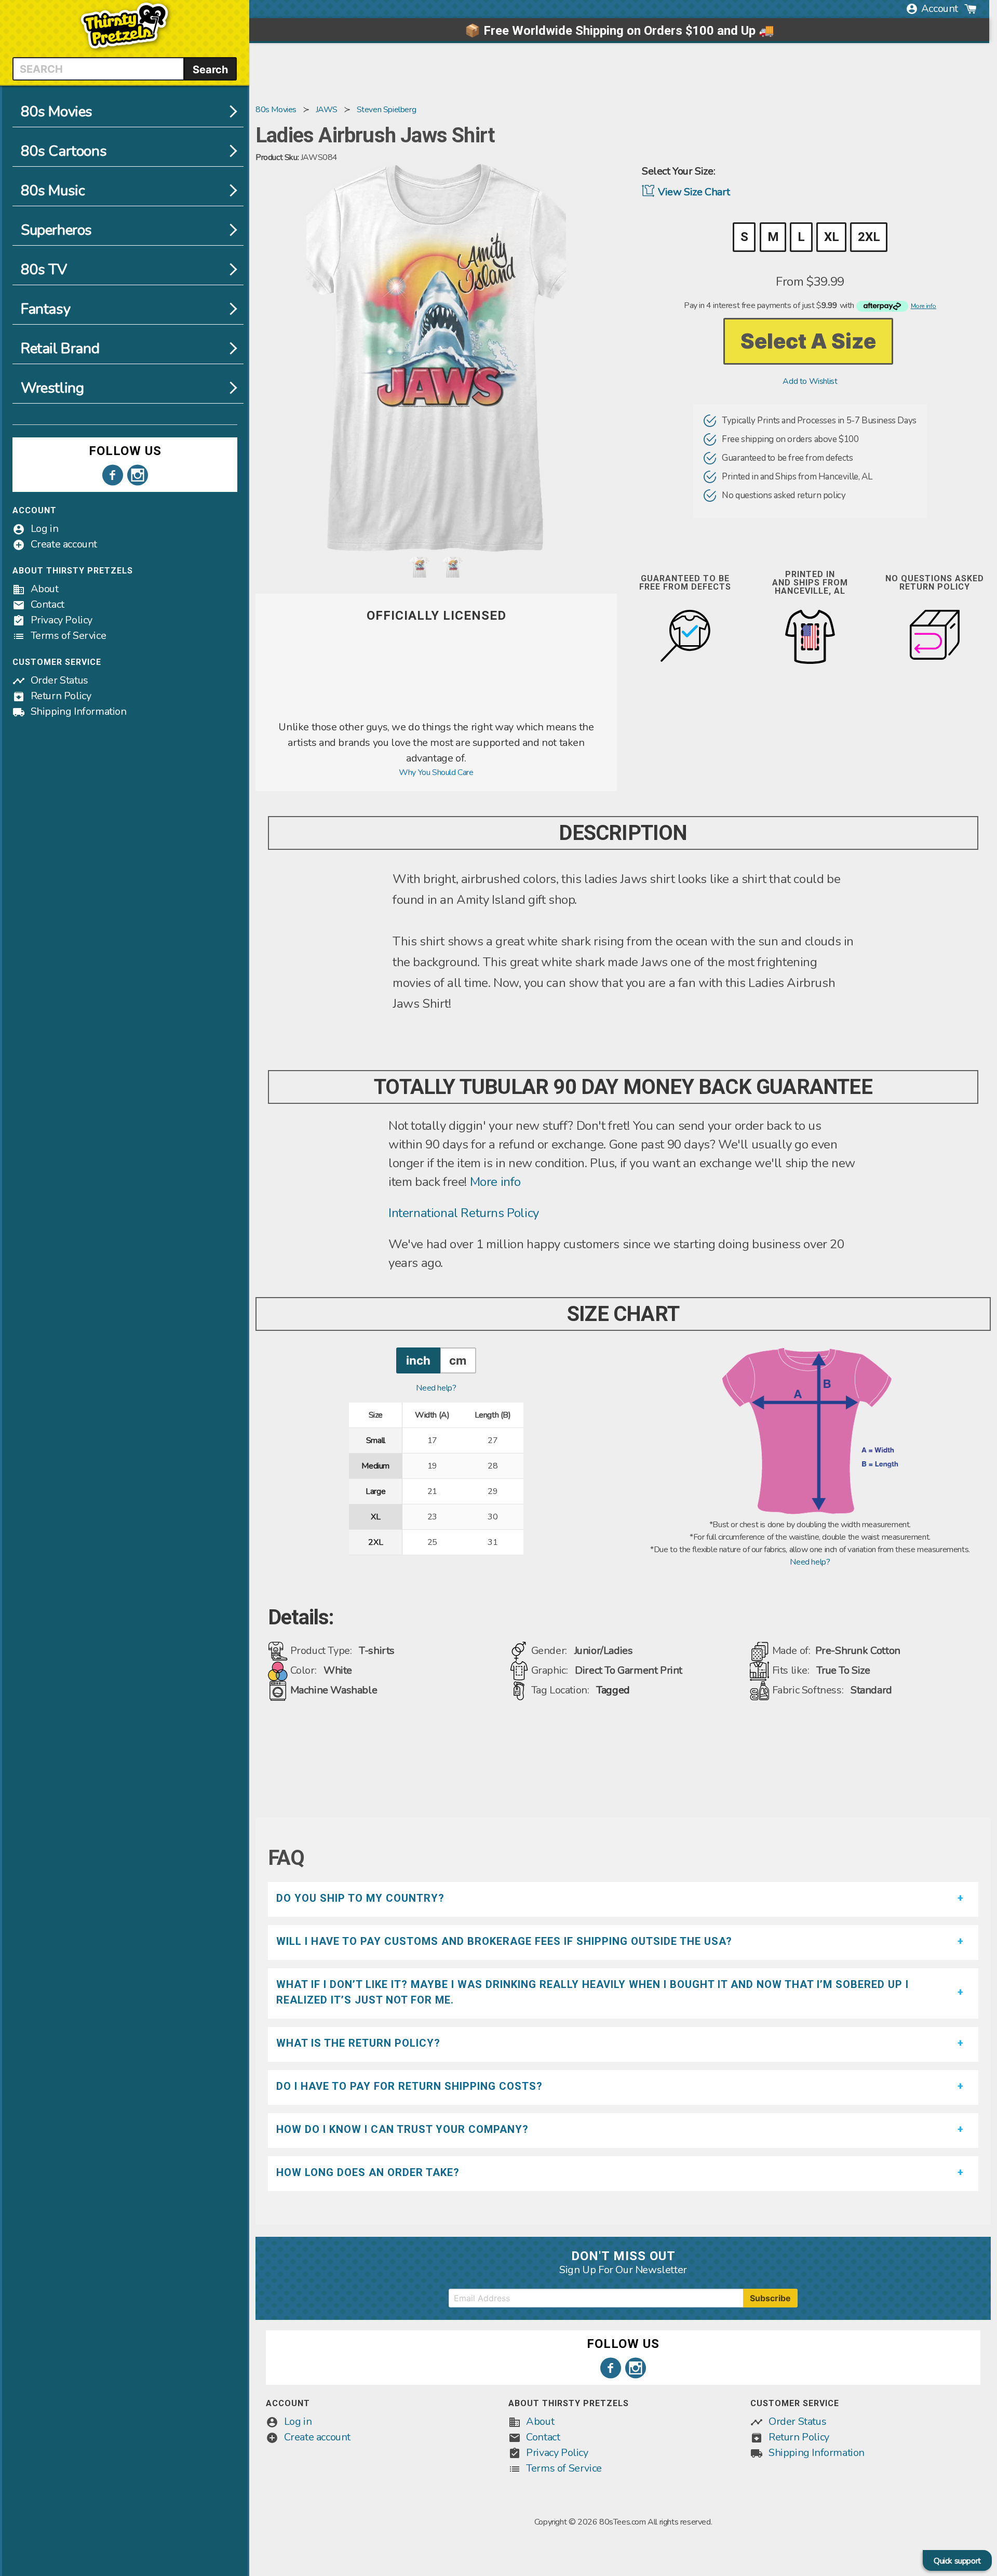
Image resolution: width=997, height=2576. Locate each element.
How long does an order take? (368, 2172)
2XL (869, 237)
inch (418, 1360)
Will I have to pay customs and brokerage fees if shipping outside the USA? (504, 1941)
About (45, 589)
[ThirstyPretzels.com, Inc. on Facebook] (113, 475)
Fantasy (45, 309)
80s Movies (57, 112)
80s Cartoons (64, 151)
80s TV (44, 270)
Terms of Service (69, 636)
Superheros (56, 230)
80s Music (53, 191)
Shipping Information (79, 711)
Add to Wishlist (810, 381)
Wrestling (52, 388)
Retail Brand (60, 349)
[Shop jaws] (436, 713)
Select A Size (808, 341)
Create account (64, 544)
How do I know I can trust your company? (402, 2129)
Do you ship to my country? (360, 1898)
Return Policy (61, 696)
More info (495, 1182)
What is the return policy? (358, 2043)
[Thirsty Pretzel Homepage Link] (125, 51)
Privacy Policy (62, 620)
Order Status (59, 680)
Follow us (125, 451)
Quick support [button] (957, 2561)
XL (831, 237)
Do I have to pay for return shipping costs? (409, 2086)
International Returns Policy (464, 1213)
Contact (48, 604)
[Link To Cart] (971, 9)
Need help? (436, 1388)
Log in (45, 529)
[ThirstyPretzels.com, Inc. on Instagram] (138, 475)
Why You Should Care (436, 772)
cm (458, 1360)
